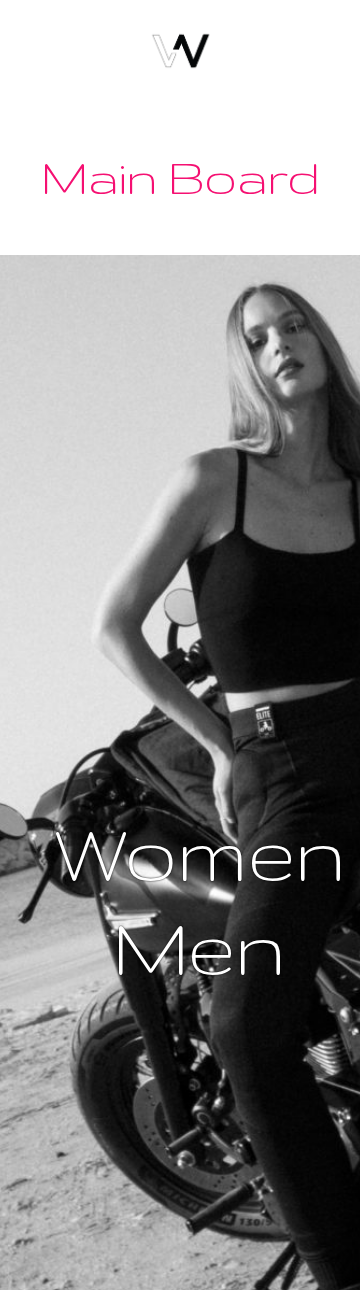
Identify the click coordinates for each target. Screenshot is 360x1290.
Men (198, 946)
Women (198, 852)
